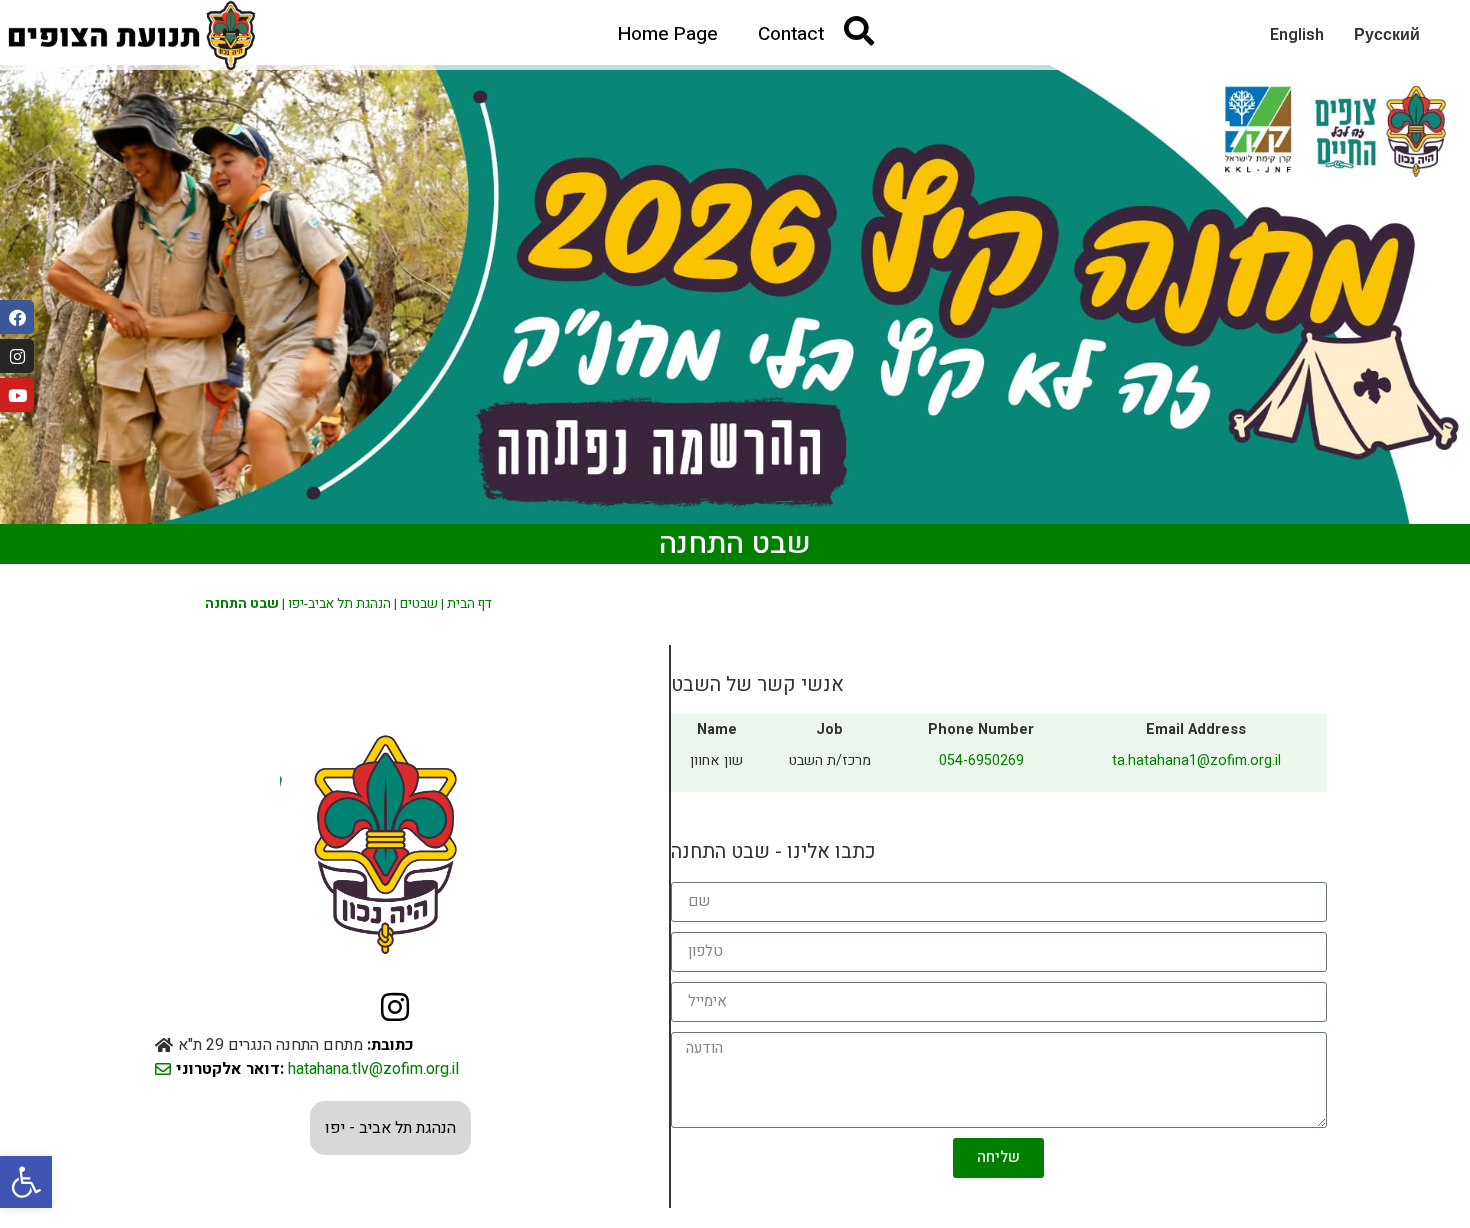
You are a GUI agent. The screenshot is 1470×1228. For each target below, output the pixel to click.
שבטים (419, 604)
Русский (1387, 35)
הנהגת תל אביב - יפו (390, 1128)
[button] (26, 1182)
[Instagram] (17, 356)
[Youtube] (17, 395)
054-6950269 (981, 760)
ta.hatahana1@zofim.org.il (1196, 760)
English (1297, 35)
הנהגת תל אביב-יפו (339, 604)
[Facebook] (17, 317)
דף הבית (469, 604)
